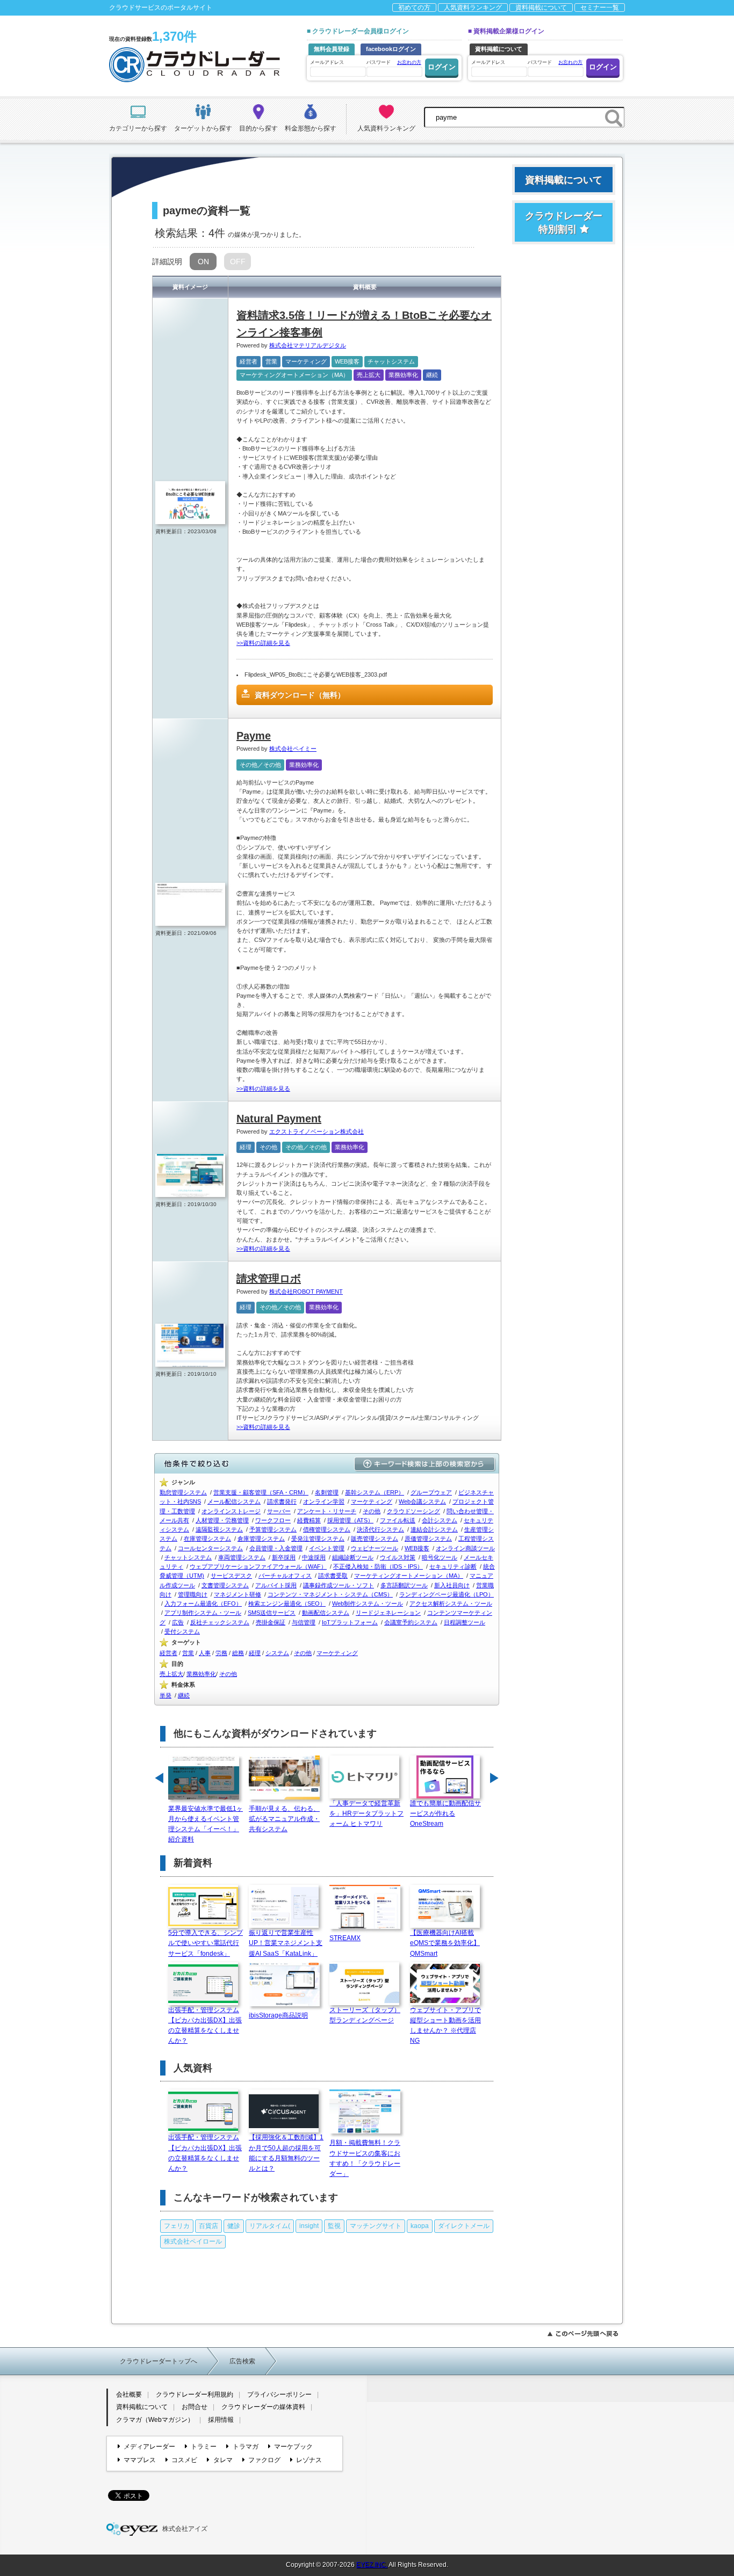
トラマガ (245, 2447)
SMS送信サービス (272, 1613)
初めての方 (414, 8)
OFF (238, 262)
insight (309, 2226)
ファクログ (264, 2460)
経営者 (249, 361)
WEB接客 (347, 361)
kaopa (420, 2226)
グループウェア (431, 1492)
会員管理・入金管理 (276, 1548)
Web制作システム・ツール (368, 1603)
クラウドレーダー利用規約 (195, 2394)
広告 (178, 1622)
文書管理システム (225, 1585)
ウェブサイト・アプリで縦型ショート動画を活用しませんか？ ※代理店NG (445, 2026)
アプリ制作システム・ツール (203, 1613)
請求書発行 (282, 1501)
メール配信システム (234, 1501)
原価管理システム (428, 1539)
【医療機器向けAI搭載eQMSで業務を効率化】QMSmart (445, 1943)
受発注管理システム (318, 1539)
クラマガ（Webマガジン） (155, 2420)
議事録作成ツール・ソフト (339, 1585)
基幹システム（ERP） (375, 1492)
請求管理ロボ (269, 1279)
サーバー (279, 1511)
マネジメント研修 (238, 1594)
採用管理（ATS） (350, 1520)
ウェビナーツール (375, 1548)
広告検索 (242, 2361)
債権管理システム (327, 1529)
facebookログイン (391, 49)
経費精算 (309, 1520)
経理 (246, 1147)
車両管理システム (242, 1557)
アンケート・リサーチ (327, 1511)
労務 (221, 1653)
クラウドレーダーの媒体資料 (263, 2407)
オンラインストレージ (231, 1511)
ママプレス (140, 2460)
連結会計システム (434, 1529)
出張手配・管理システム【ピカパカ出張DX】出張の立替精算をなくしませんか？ (205, 2026)
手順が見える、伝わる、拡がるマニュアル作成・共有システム (284, 1819)
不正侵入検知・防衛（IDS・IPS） (378, 1566)
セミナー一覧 (600, 8)
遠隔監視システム (219, 1529)
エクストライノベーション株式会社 (316, 1131)
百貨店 (208, 2226)
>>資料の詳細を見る (263, 643)
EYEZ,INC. (372, 2565)
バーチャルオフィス (285, 1576)
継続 (432, 375)
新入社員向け (452, 1585)
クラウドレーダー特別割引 (564, 223)
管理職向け (193, 1594)
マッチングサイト (376, 2226)
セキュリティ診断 (453, 1566)
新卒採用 (284, 1557)
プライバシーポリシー (279, 2394)
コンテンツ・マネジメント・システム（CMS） (330, 1594)
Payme (254, 736)
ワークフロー (273, 1520)
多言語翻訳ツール (404, 1585)
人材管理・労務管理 (222, 1520)
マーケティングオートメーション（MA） (294, 375)
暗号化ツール (440, 1557)
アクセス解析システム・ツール (451, 1603)
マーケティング (306, 361)
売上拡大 (369, 375)
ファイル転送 (398, 1520)
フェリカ (177, 2226)
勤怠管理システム (183, 1492)
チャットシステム (391, 361)
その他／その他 (260, 765)
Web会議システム (422, 1501)
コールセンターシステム (210, 1548)
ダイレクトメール (464, 2226)
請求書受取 (333, 1576)
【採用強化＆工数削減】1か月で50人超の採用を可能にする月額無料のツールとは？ (286, 2153)
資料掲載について (541, 8)
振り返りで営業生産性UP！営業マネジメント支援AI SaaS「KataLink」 (286, 1943)
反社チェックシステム (220, 1622)
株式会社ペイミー (293, 749)
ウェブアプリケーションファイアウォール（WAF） (258, 1566)
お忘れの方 (409, 62)
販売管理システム (375, 1539)
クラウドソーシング (413, 1511)
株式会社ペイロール (193, 2241)
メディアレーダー (149, 2447)
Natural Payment (279, 1119)
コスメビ (184, 2460)
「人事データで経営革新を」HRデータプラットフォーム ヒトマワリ (366, 1813)
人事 (205, 1653)
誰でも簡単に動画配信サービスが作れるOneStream (445, 1813)
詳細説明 (167, 262)
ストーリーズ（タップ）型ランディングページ (365, 2015)
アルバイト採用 (276, 1585)
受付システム (182, 1631)
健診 (234, 2226)
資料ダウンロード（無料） (300, 695)
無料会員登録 (332, 49)
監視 (334, 2226)
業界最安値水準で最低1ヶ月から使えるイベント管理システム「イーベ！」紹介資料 (206, 1824)
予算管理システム (273, 1529)
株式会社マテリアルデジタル (308, 345)
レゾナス (309, 2460)
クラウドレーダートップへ (159, 2361)
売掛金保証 (271, 1622)
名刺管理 (327, 1492)
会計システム (440, 1520)
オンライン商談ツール (465, 1548)
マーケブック (293, 2447)
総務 (238, 1653)
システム (277, 1653)
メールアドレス (327, 62)
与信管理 (304, 1622)
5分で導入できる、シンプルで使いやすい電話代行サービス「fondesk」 (206, 1943)
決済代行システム (380, 1529)
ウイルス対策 (398, 1557)
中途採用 (314, 1557)
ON (203, 262)
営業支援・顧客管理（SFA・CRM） (261, 1492)
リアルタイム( (270, 2226)
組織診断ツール (353, 1557)
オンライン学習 (324, 1501)
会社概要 (129, 2394)
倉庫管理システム (261, 1539)
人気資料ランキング (473, 8)
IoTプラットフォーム (350, 1622)
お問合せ (195, 2407)
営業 (271, 361)
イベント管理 (327, 1548)
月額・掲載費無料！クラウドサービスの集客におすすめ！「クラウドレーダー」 (365, 2158)
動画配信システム (326, 1613)
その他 (268, 1147)
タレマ (223, 2460)
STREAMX (345, 1938)
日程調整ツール (465, 1622)
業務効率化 (403, 375)
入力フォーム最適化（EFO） (203, 1603)
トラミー (204, 2447)
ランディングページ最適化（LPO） (447, 1594)
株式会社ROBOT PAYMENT (306, 1291)
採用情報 (221, 2420)
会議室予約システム (411, 1622)
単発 (165, 1695)
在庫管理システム (207, 1539)
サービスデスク (231, 1576)
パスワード (394, 62)
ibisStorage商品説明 (278, 2015)
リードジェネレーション (388, 1613)
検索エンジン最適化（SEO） (287, 1603)
